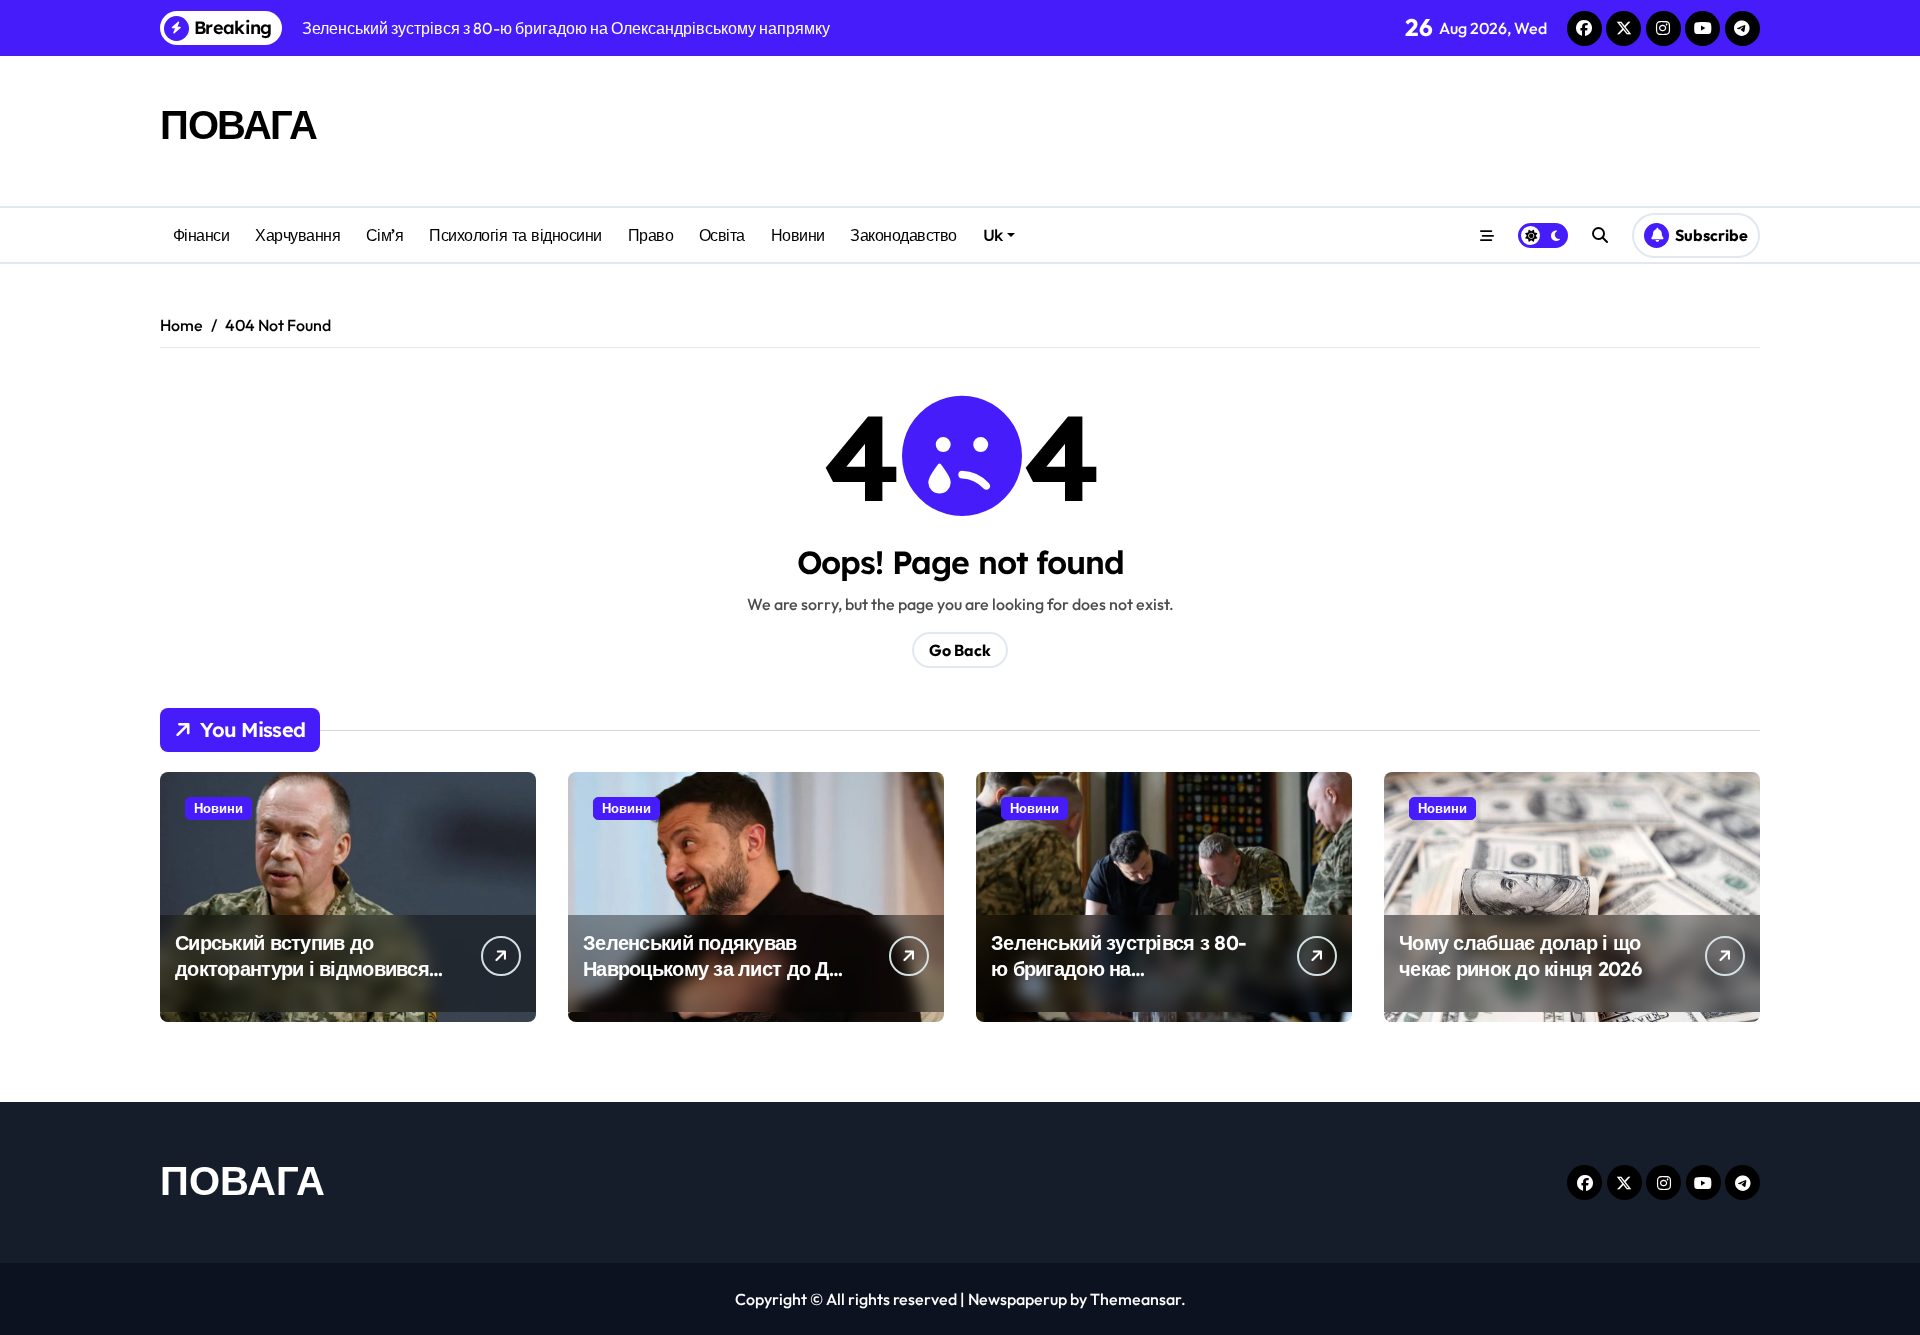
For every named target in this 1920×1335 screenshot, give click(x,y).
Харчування (297, 235)
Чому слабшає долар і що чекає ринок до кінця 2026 (1520, 955)
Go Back (960, 650)
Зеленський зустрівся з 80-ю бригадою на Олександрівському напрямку (1118, 981)
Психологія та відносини (515, 235)
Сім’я (385, 235)
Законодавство (903, 235)
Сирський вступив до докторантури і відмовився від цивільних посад (302, 968)
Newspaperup (1017, 1299)
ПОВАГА (238, 124)
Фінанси (201, 235)
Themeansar (1135, 1299)
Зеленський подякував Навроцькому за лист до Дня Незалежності (717, 968)
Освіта (722, 235)
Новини (798, 235)
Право (651, 235)
